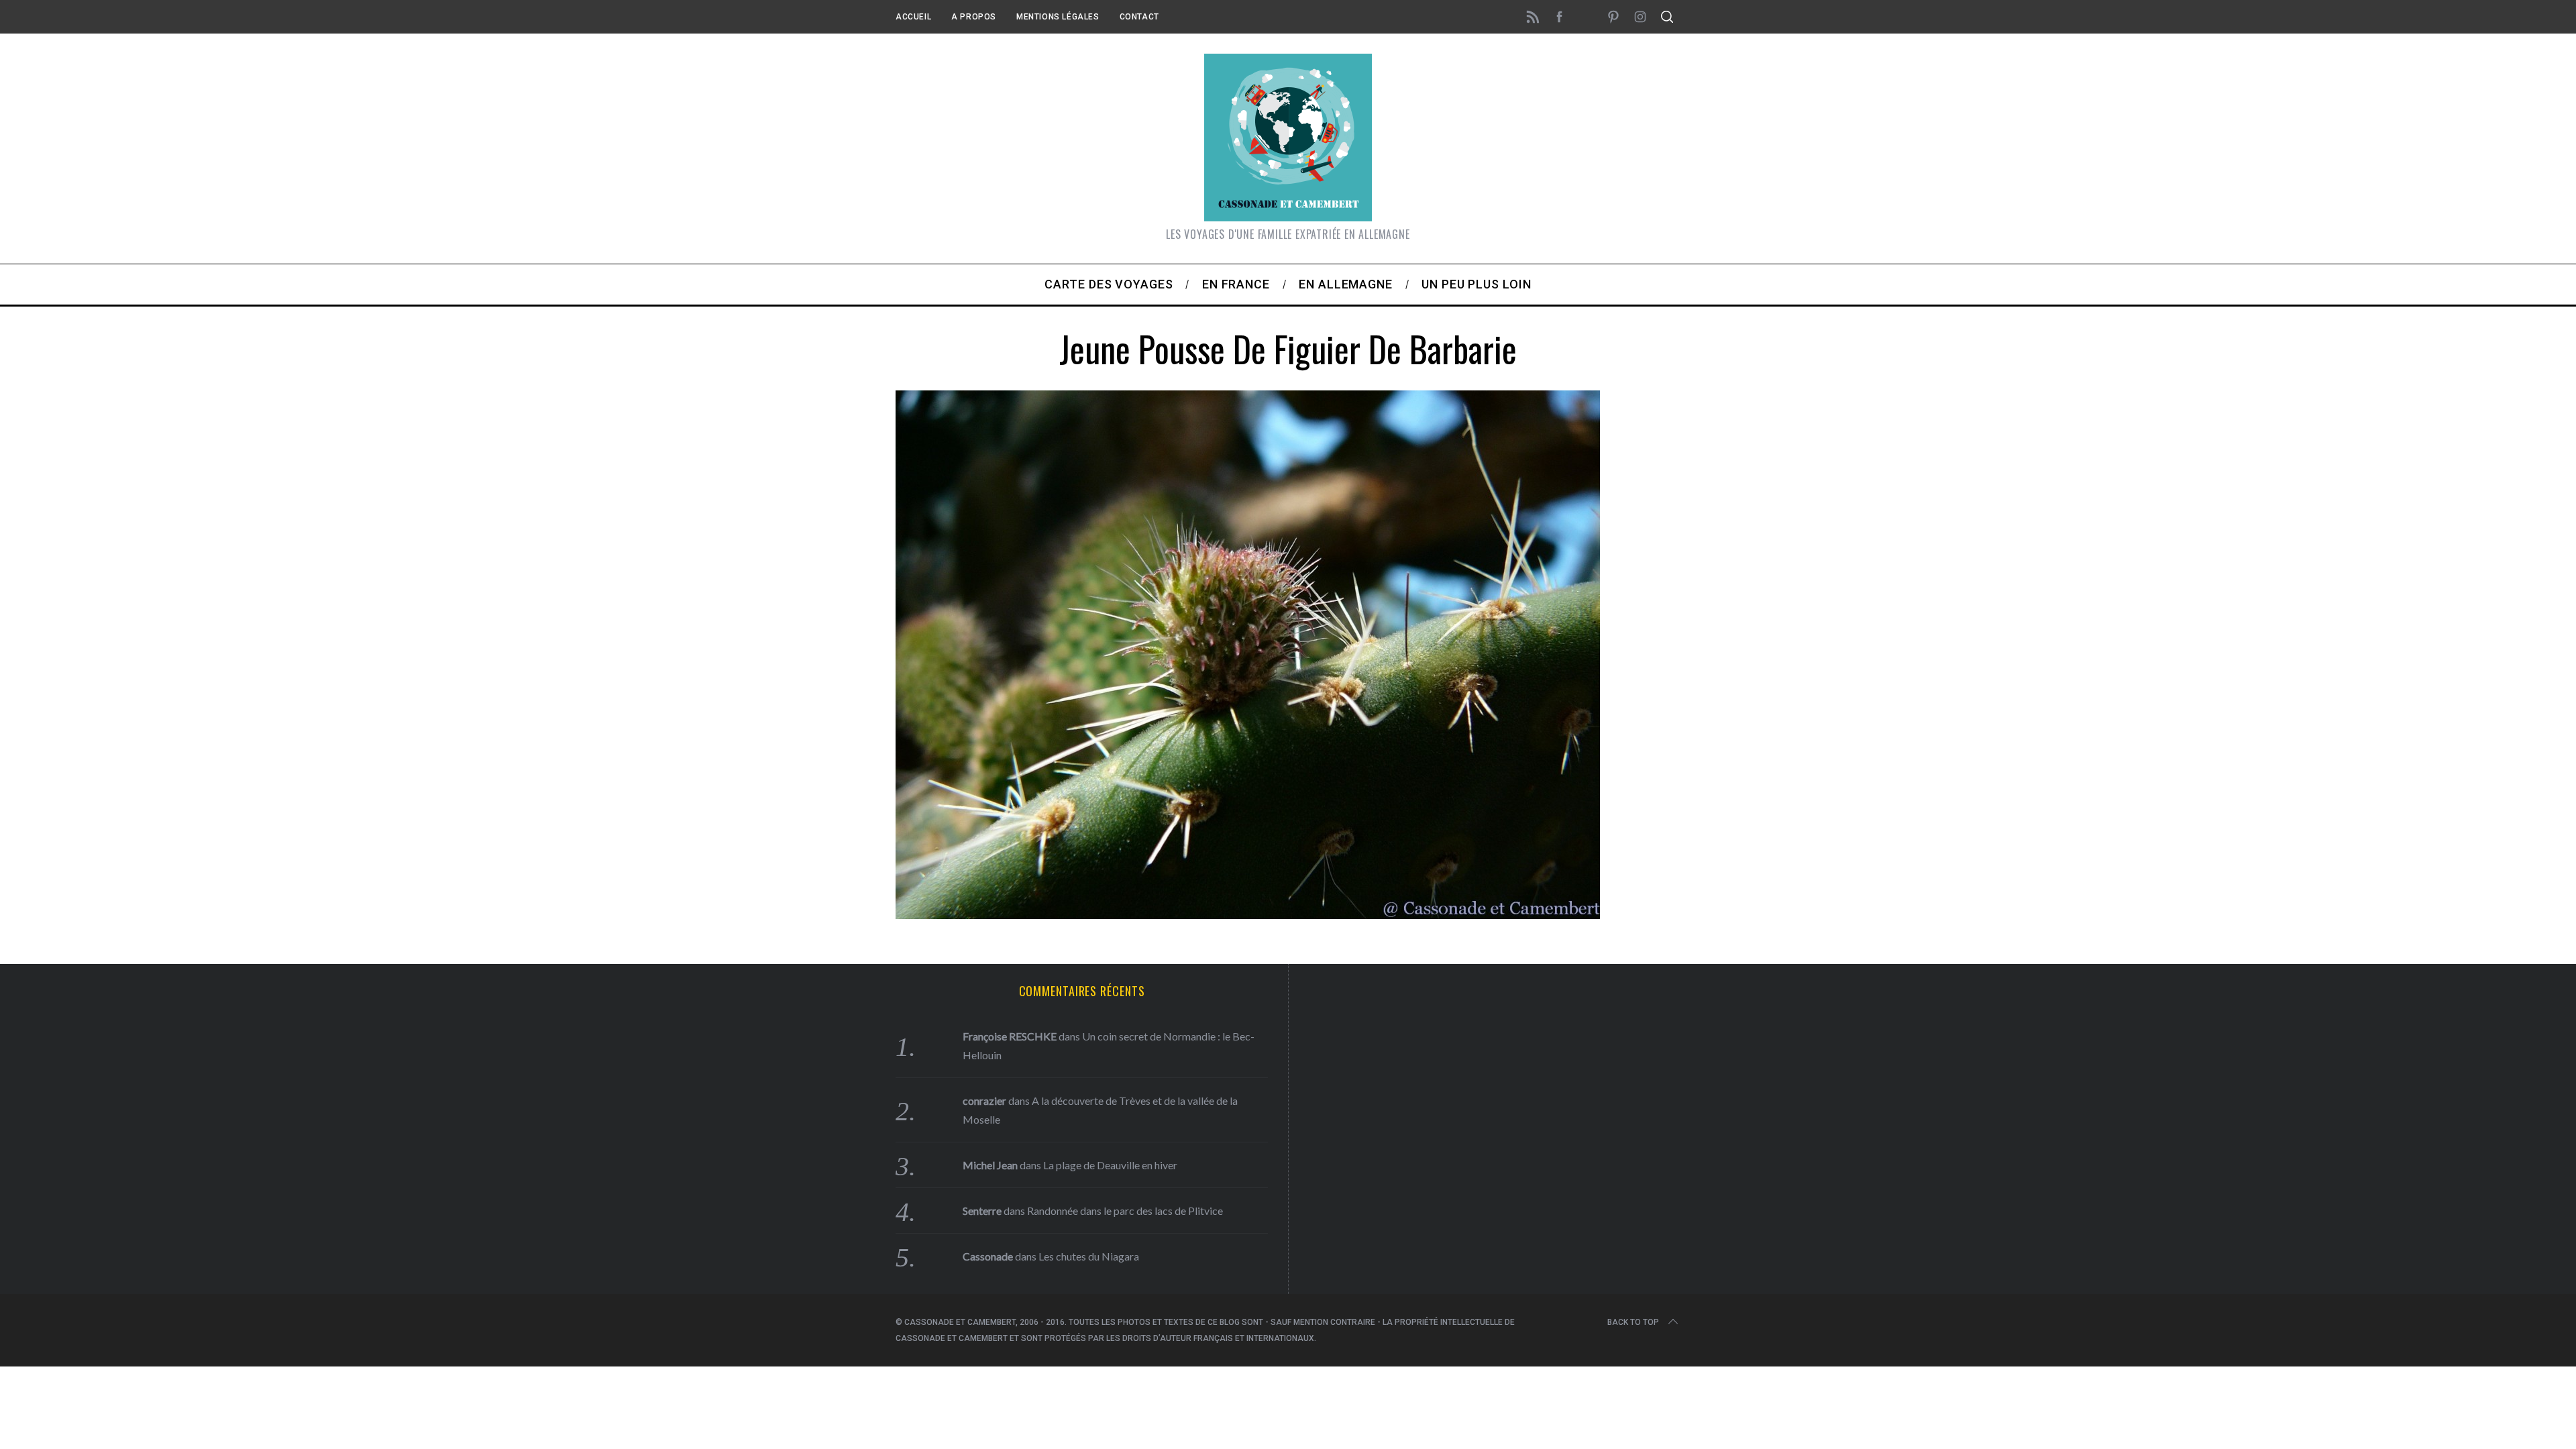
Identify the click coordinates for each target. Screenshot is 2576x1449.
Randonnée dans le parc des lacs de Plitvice (1125, 1211)
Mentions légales (1058, 17)
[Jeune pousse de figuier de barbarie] (1248, 914)
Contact (1139, 17)
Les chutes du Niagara (1089, 1256)
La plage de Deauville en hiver (1110, 1165)
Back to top (1633, 1322)
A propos (974, 17)
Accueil (913, 17)
